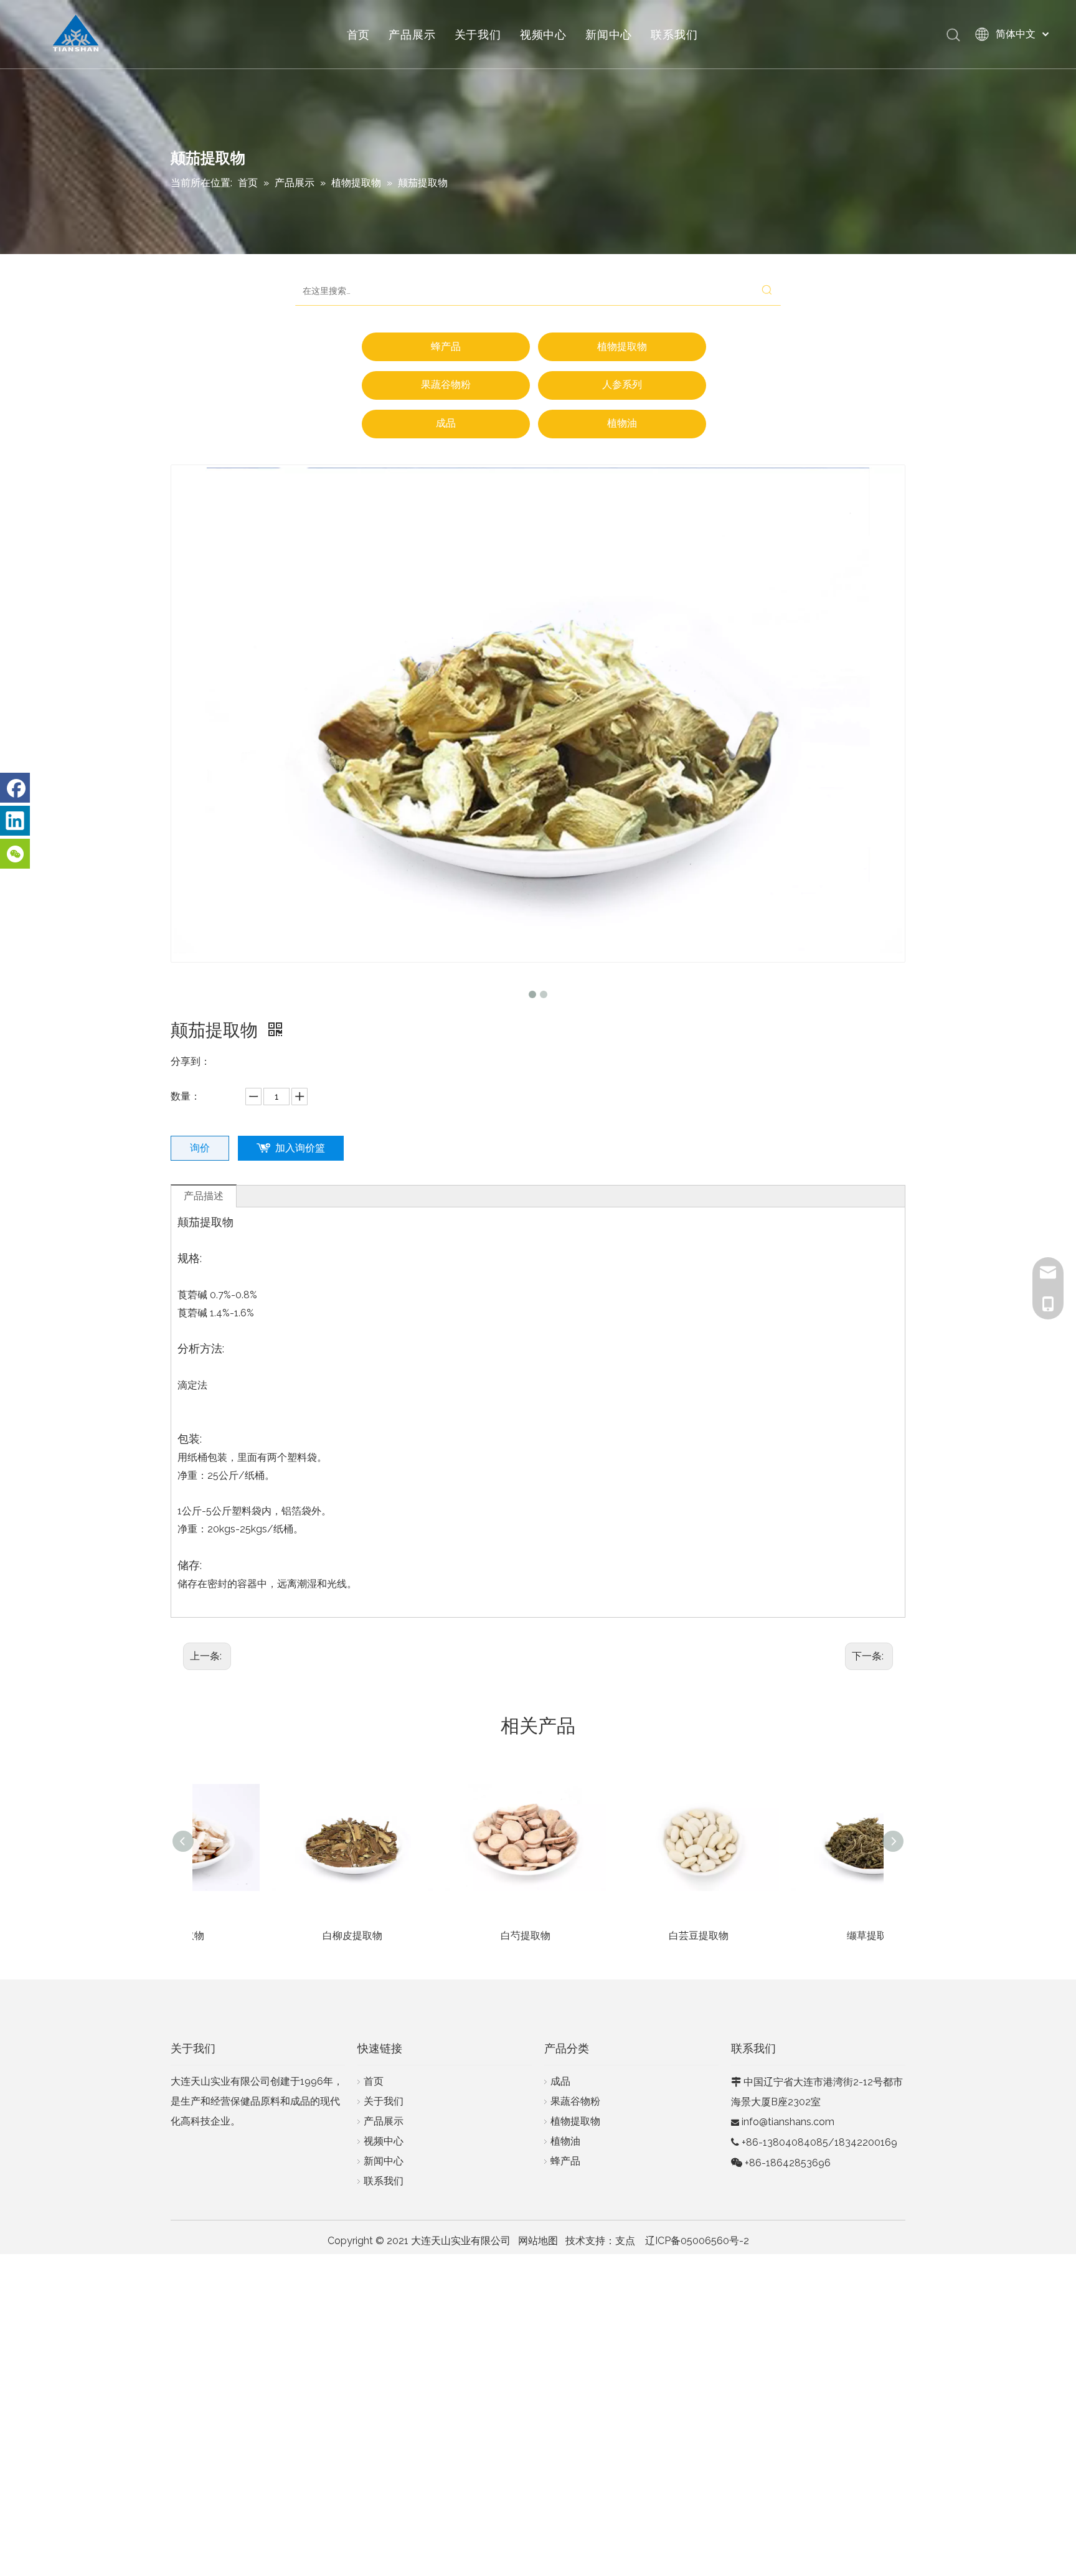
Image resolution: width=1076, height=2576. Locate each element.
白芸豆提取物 (625, 1936)
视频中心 (543, 34)
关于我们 (478, 34)
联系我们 (674, 34)
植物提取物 (622, 347)
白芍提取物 (452, 1936)
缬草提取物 (798, 1936)
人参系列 (622, 385)
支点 (625, 2241)
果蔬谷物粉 (446, 385)
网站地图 (538, 2241)
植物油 (622, 423)
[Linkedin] (15, 821)
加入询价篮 (300, 1148)
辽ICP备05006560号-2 (697, 2241)
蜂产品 (446, 347)
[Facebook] (15, 788)
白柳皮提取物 (279, 1936)
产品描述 (204, 1196)
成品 (446, 423)
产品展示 (412, 34)
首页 (359, 34)
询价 (200, 1148)
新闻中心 (609, 34)
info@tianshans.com (788, 2122)
